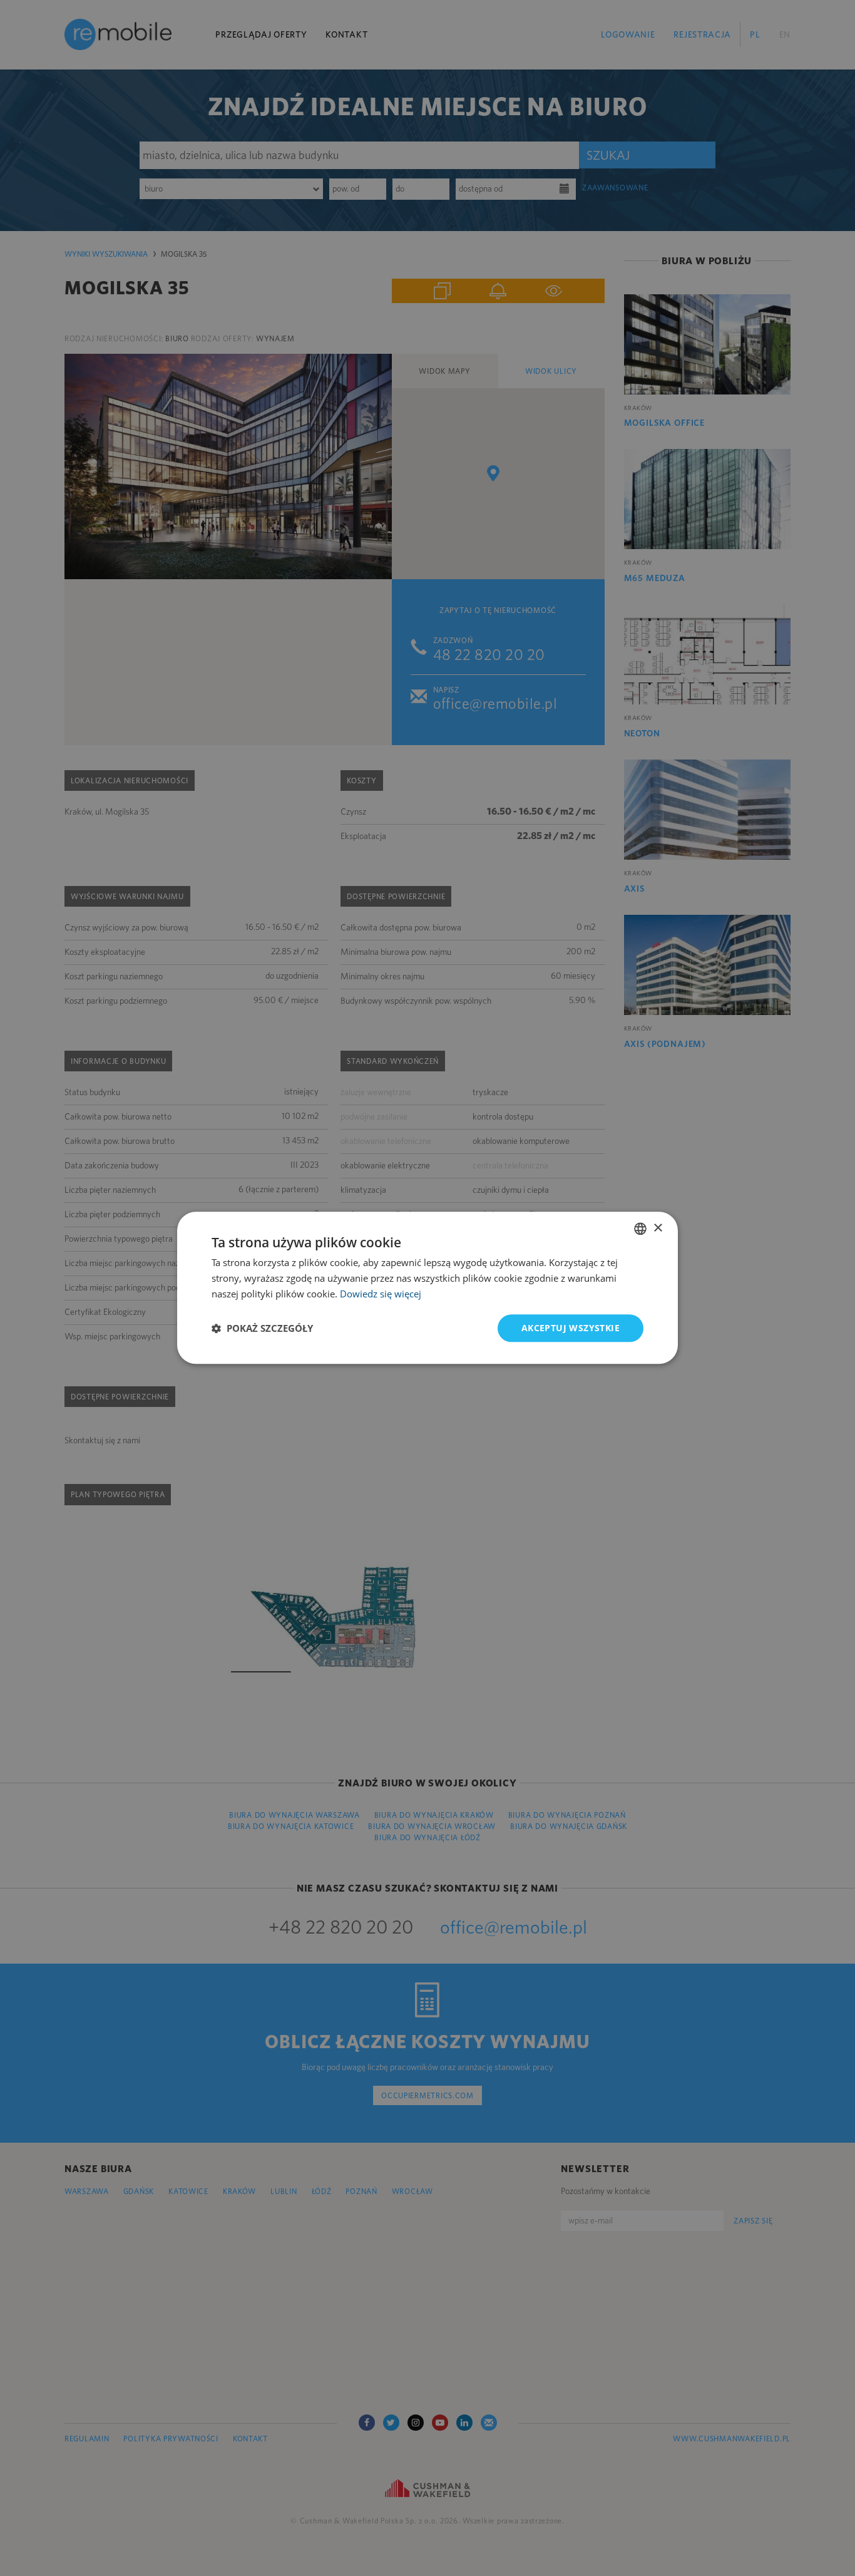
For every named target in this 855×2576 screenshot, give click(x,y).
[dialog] (427, 1288)
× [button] (658, 1228)
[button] (262, 1328)
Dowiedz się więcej (381, 1294)
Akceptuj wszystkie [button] (571, 1328)
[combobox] (640, 1229)
